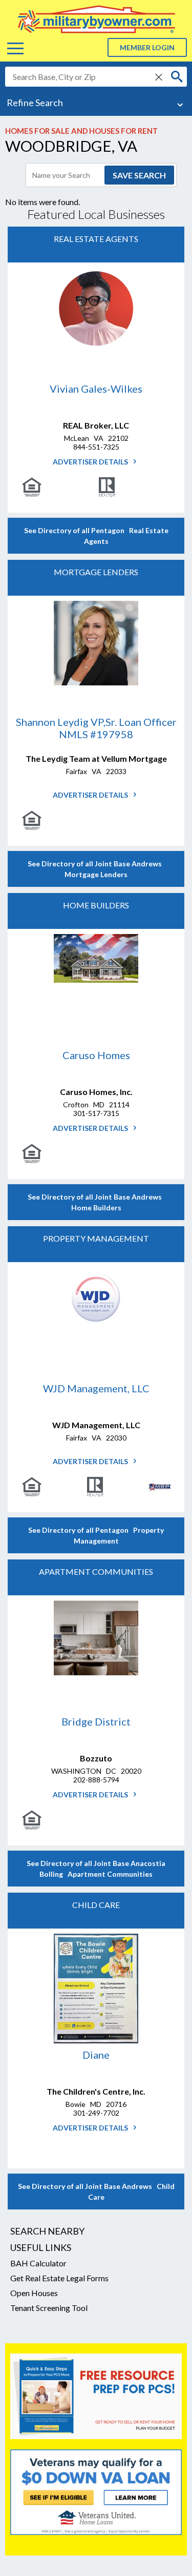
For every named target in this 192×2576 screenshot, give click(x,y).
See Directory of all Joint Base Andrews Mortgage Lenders (96, 869)
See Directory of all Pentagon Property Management (96, 1535)
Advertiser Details (91, 462)
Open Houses (34, 2293)
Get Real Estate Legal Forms (59, 2278)
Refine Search (35, 103)
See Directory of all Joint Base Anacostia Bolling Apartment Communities (96, 1869)
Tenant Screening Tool (49, 2308)
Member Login (147, 47)
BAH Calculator (38, 2263)
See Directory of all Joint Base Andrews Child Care (96, 2192)
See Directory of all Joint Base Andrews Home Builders (96, 1202)
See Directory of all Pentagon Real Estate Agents (96, 536)
